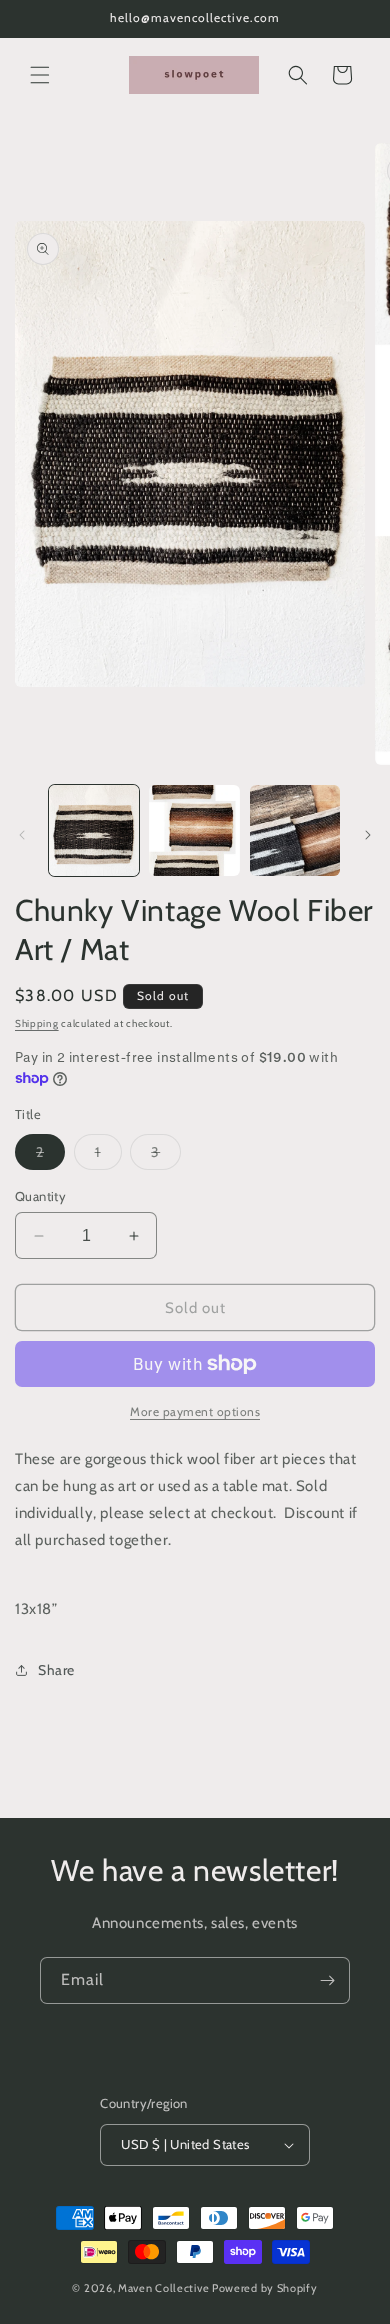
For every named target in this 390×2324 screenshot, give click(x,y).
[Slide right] (368, 835)
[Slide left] (22, 835)
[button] (40, 75)
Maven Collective (163, 2288)
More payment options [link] (195, 1411)
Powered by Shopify (265, 2288)
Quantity (40, 1196)
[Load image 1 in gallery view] (94, 830)
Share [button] (56, 1670)
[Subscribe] (327, 1980)
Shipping (37, 1023)
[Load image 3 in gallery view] (295, 830)
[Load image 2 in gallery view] (194, 830)
